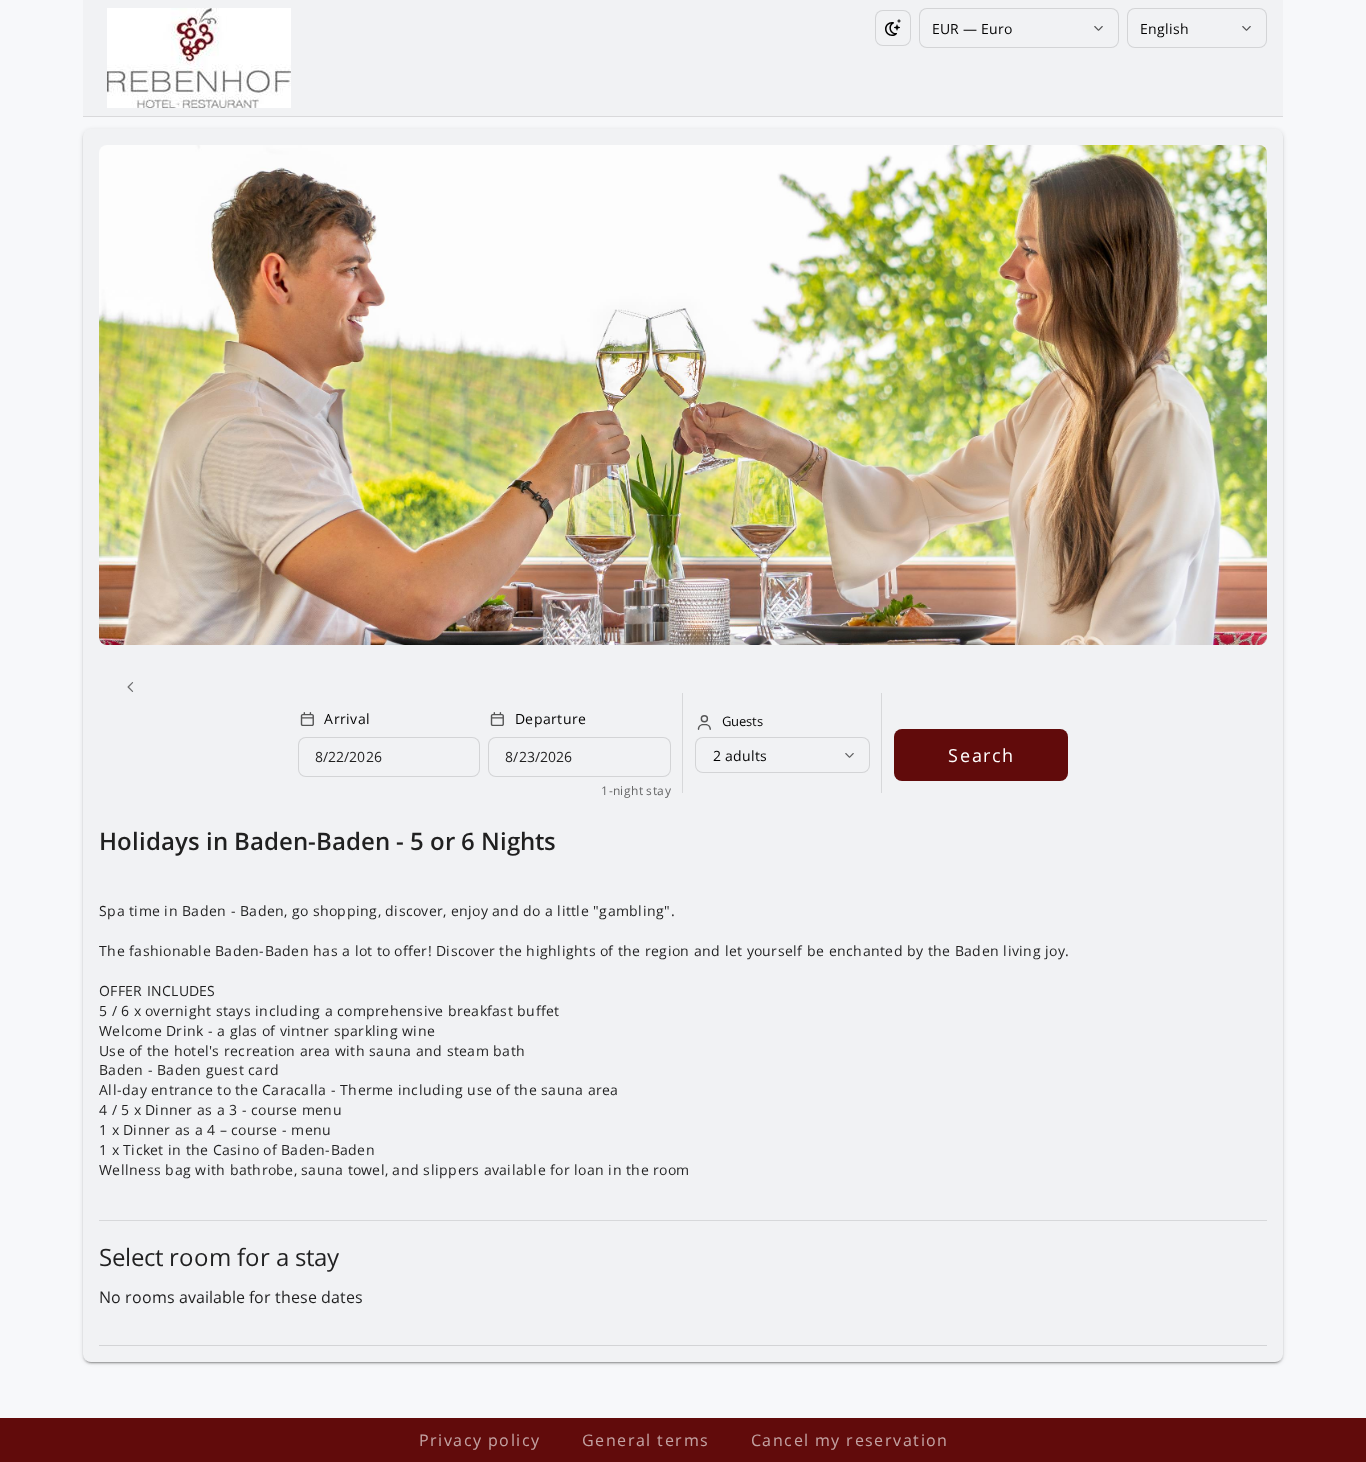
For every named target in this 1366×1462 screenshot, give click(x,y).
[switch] (893, 28)
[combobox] (1011, 28)
